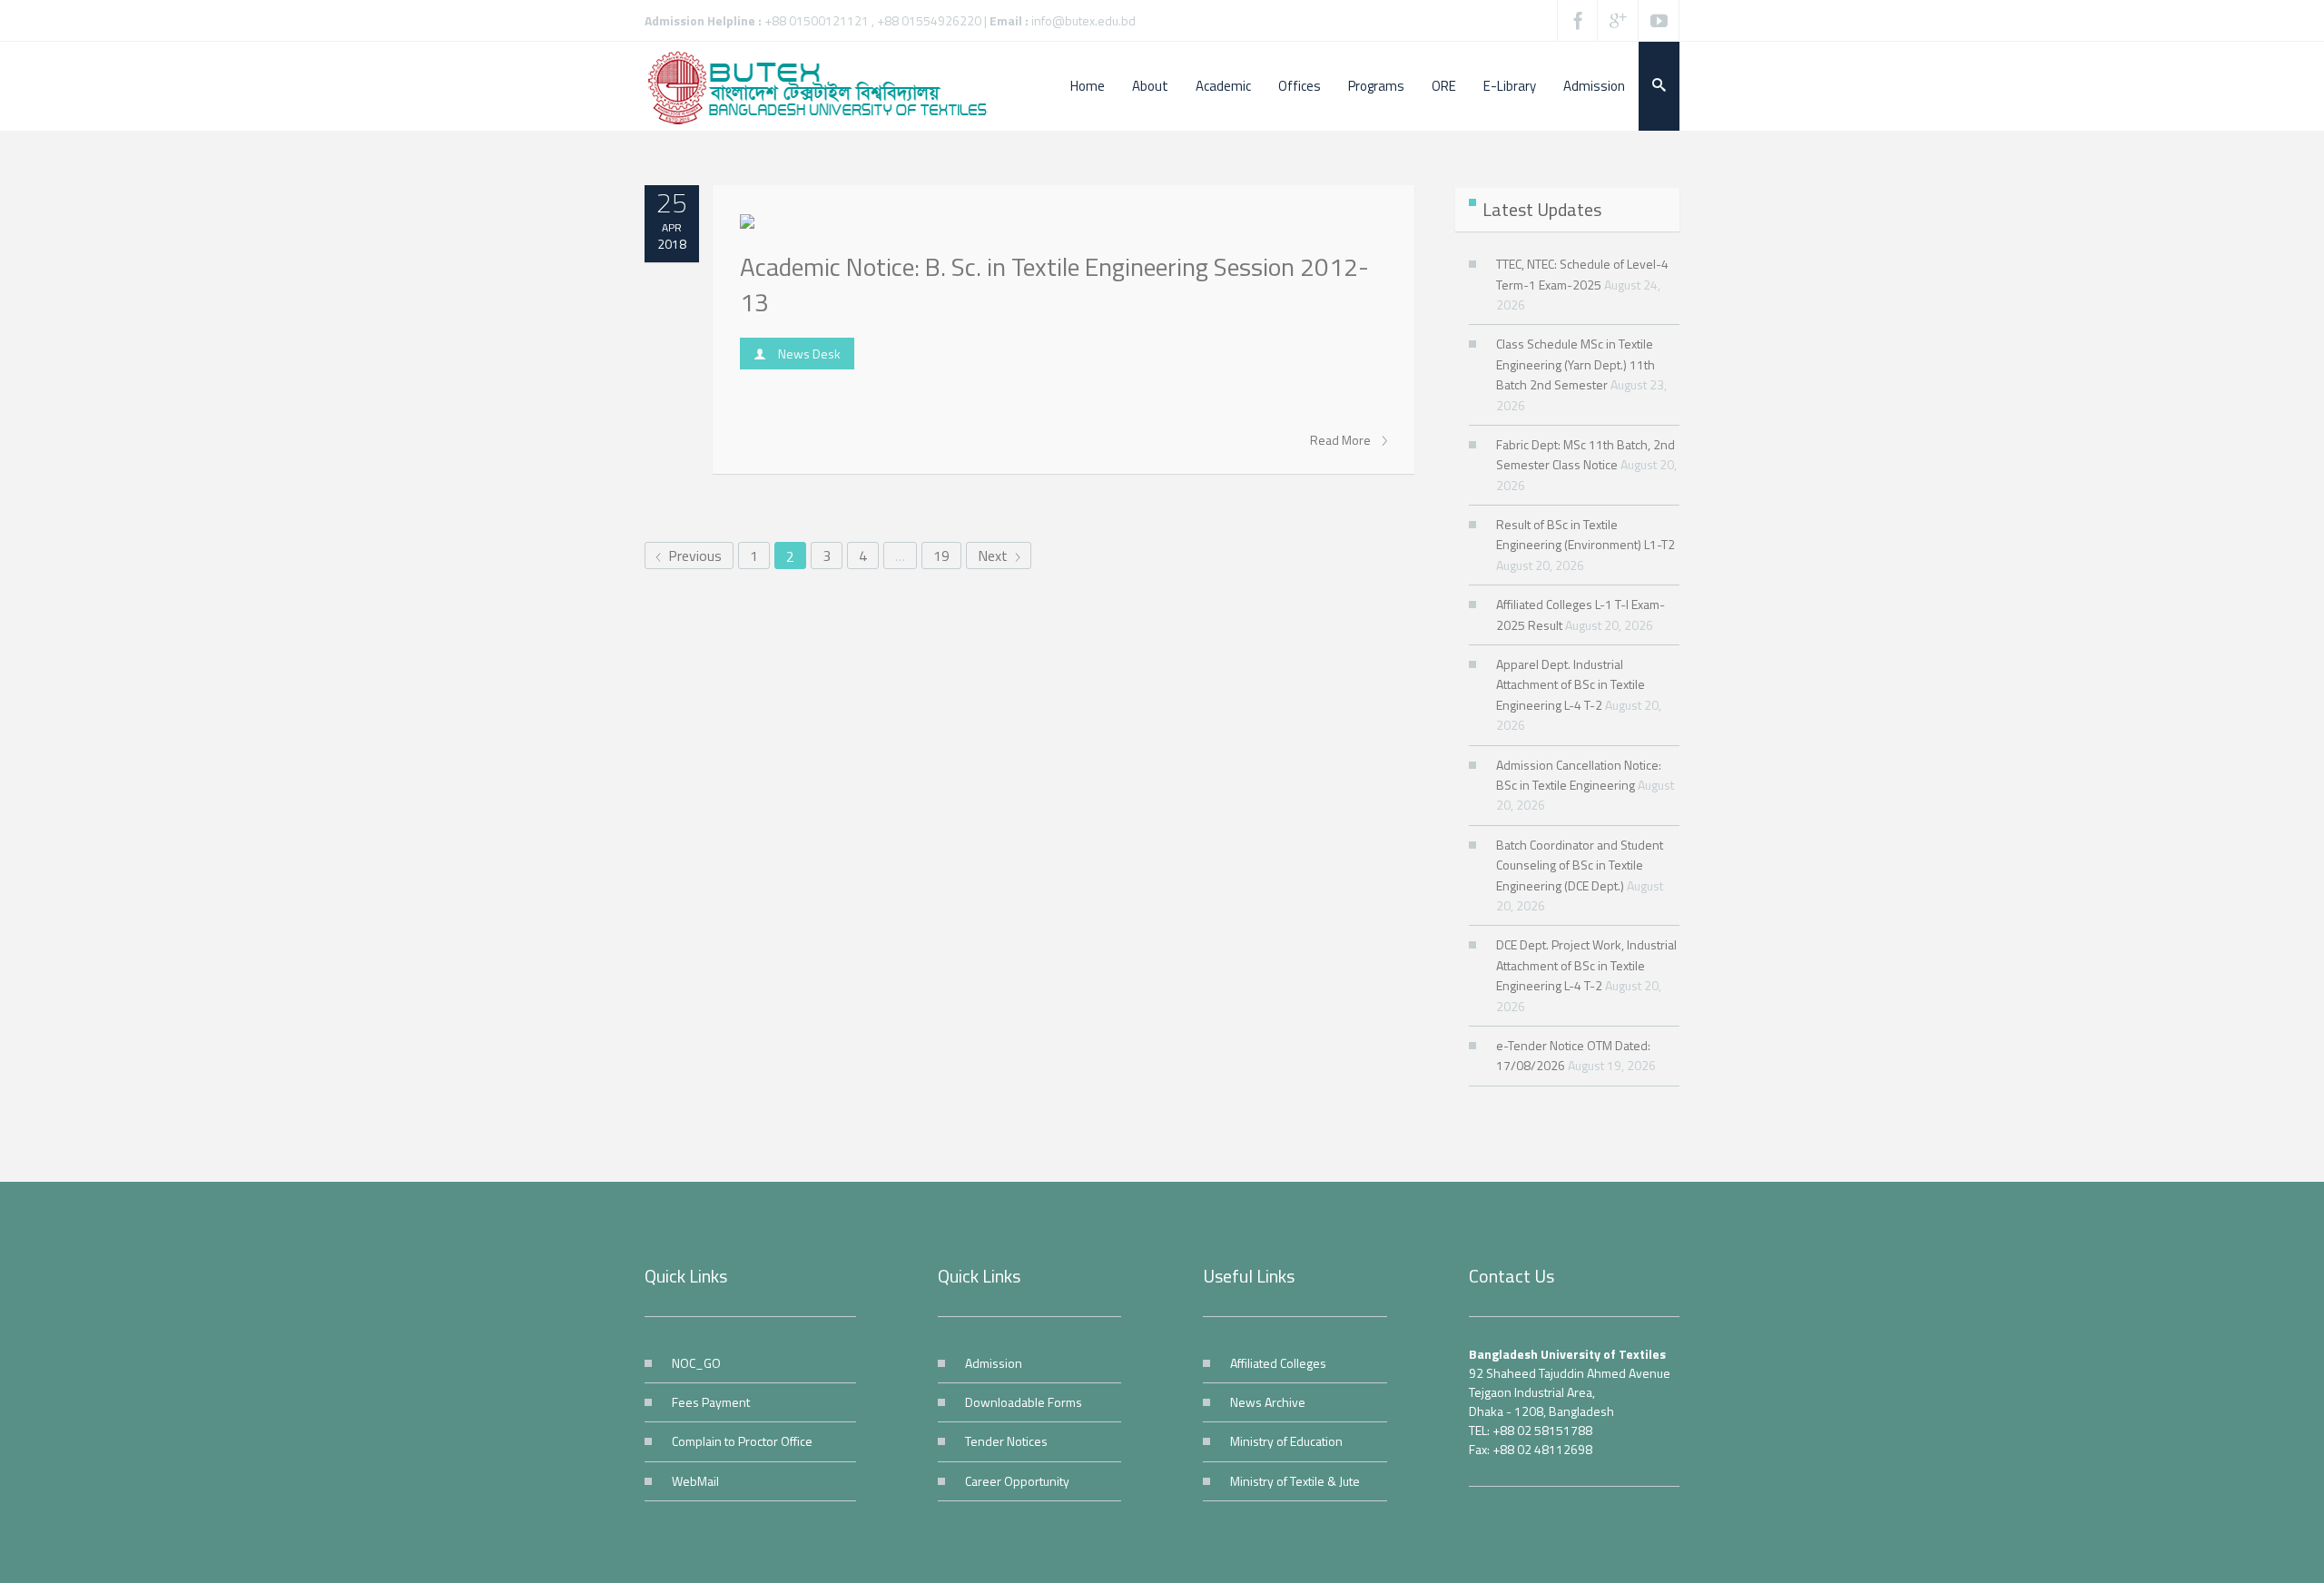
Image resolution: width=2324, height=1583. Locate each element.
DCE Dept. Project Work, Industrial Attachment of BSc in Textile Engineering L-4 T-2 (1586, 965)
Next (995, 556)
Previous (693, 556)
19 (941, 556)
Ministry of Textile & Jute (1295, 1481)
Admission (994, 1363)
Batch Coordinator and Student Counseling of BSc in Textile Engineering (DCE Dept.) (1580, 865)
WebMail (695, 1481)
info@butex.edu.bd (1083, 20)
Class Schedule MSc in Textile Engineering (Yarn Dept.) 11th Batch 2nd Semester (1576, 364)
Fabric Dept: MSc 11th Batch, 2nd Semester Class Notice (1585, 454)
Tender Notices (1006, 1441)
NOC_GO (696, 1363)
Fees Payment (711, 1402)
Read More (1342, 440)
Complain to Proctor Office (742, 1441)
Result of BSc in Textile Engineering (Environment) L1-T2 (1585, 534)
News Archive (1268, 1402)
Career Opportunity (1017, 1481)
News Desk (809, 354)
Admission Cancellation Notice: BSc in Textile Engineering (1579, 775)
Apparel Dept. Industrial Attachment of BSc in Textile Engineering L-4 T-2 (1571, 684)
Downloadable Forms (1024, 1402)
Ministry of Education (1286, 1441)
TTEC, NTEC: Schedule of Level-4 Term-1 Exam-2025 (1582, 274)
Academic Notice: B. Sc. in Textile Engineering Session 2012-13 (1054, 284)
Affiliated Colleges (1278, 1363)
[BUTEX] (826, 86)
